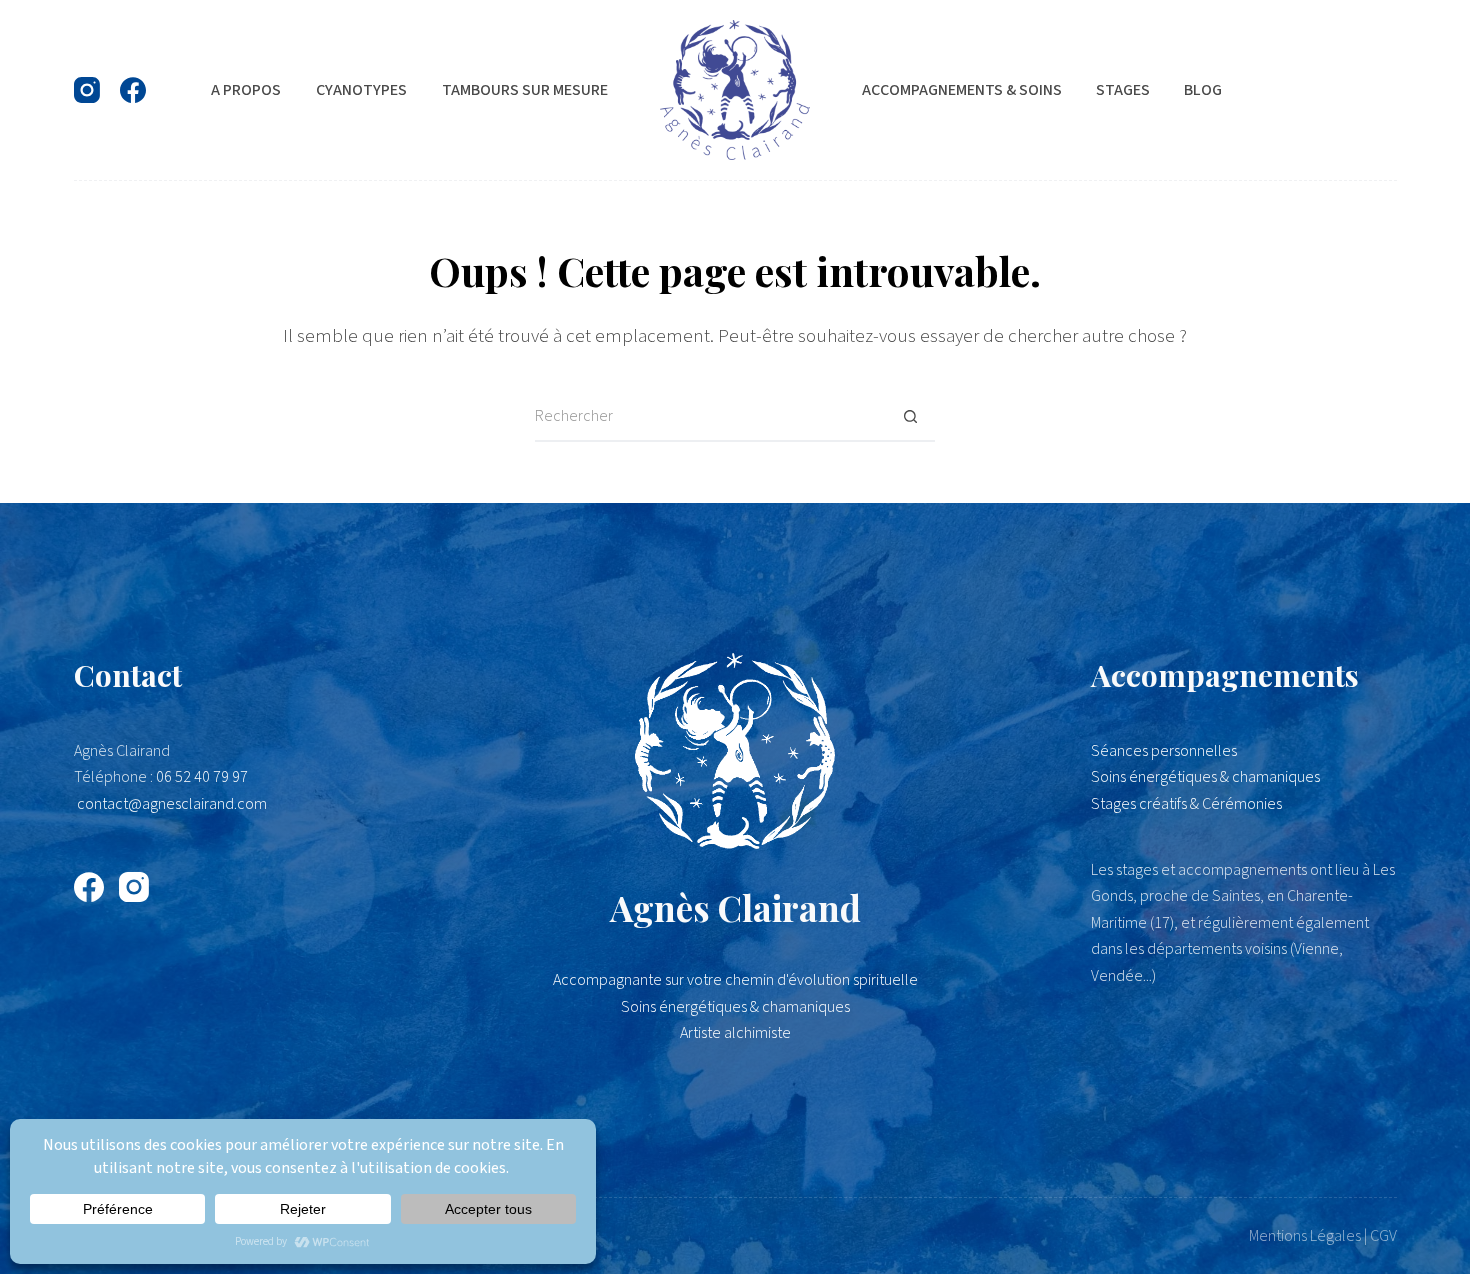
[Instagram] (87, 90)
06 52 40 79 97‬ (202, 777)
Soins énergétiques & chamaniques (1205, 777)
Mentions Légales (1305, 1236)
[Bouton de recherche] (910, 417)
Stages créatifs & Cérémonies (1186, 804)
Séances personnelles (1164, 751)
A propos (246, 90)
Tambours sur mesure (525, 90)
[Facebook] (133, 90)
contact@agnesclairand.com (172, 804)
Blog (1203, 90)
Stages (1123, 90)
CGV (1383, 1236)
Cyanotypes (361, 90)
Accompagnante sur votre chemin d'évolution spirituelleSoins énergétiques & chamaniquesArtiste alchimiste (735, 1006)
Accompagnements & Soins (962, 90)
